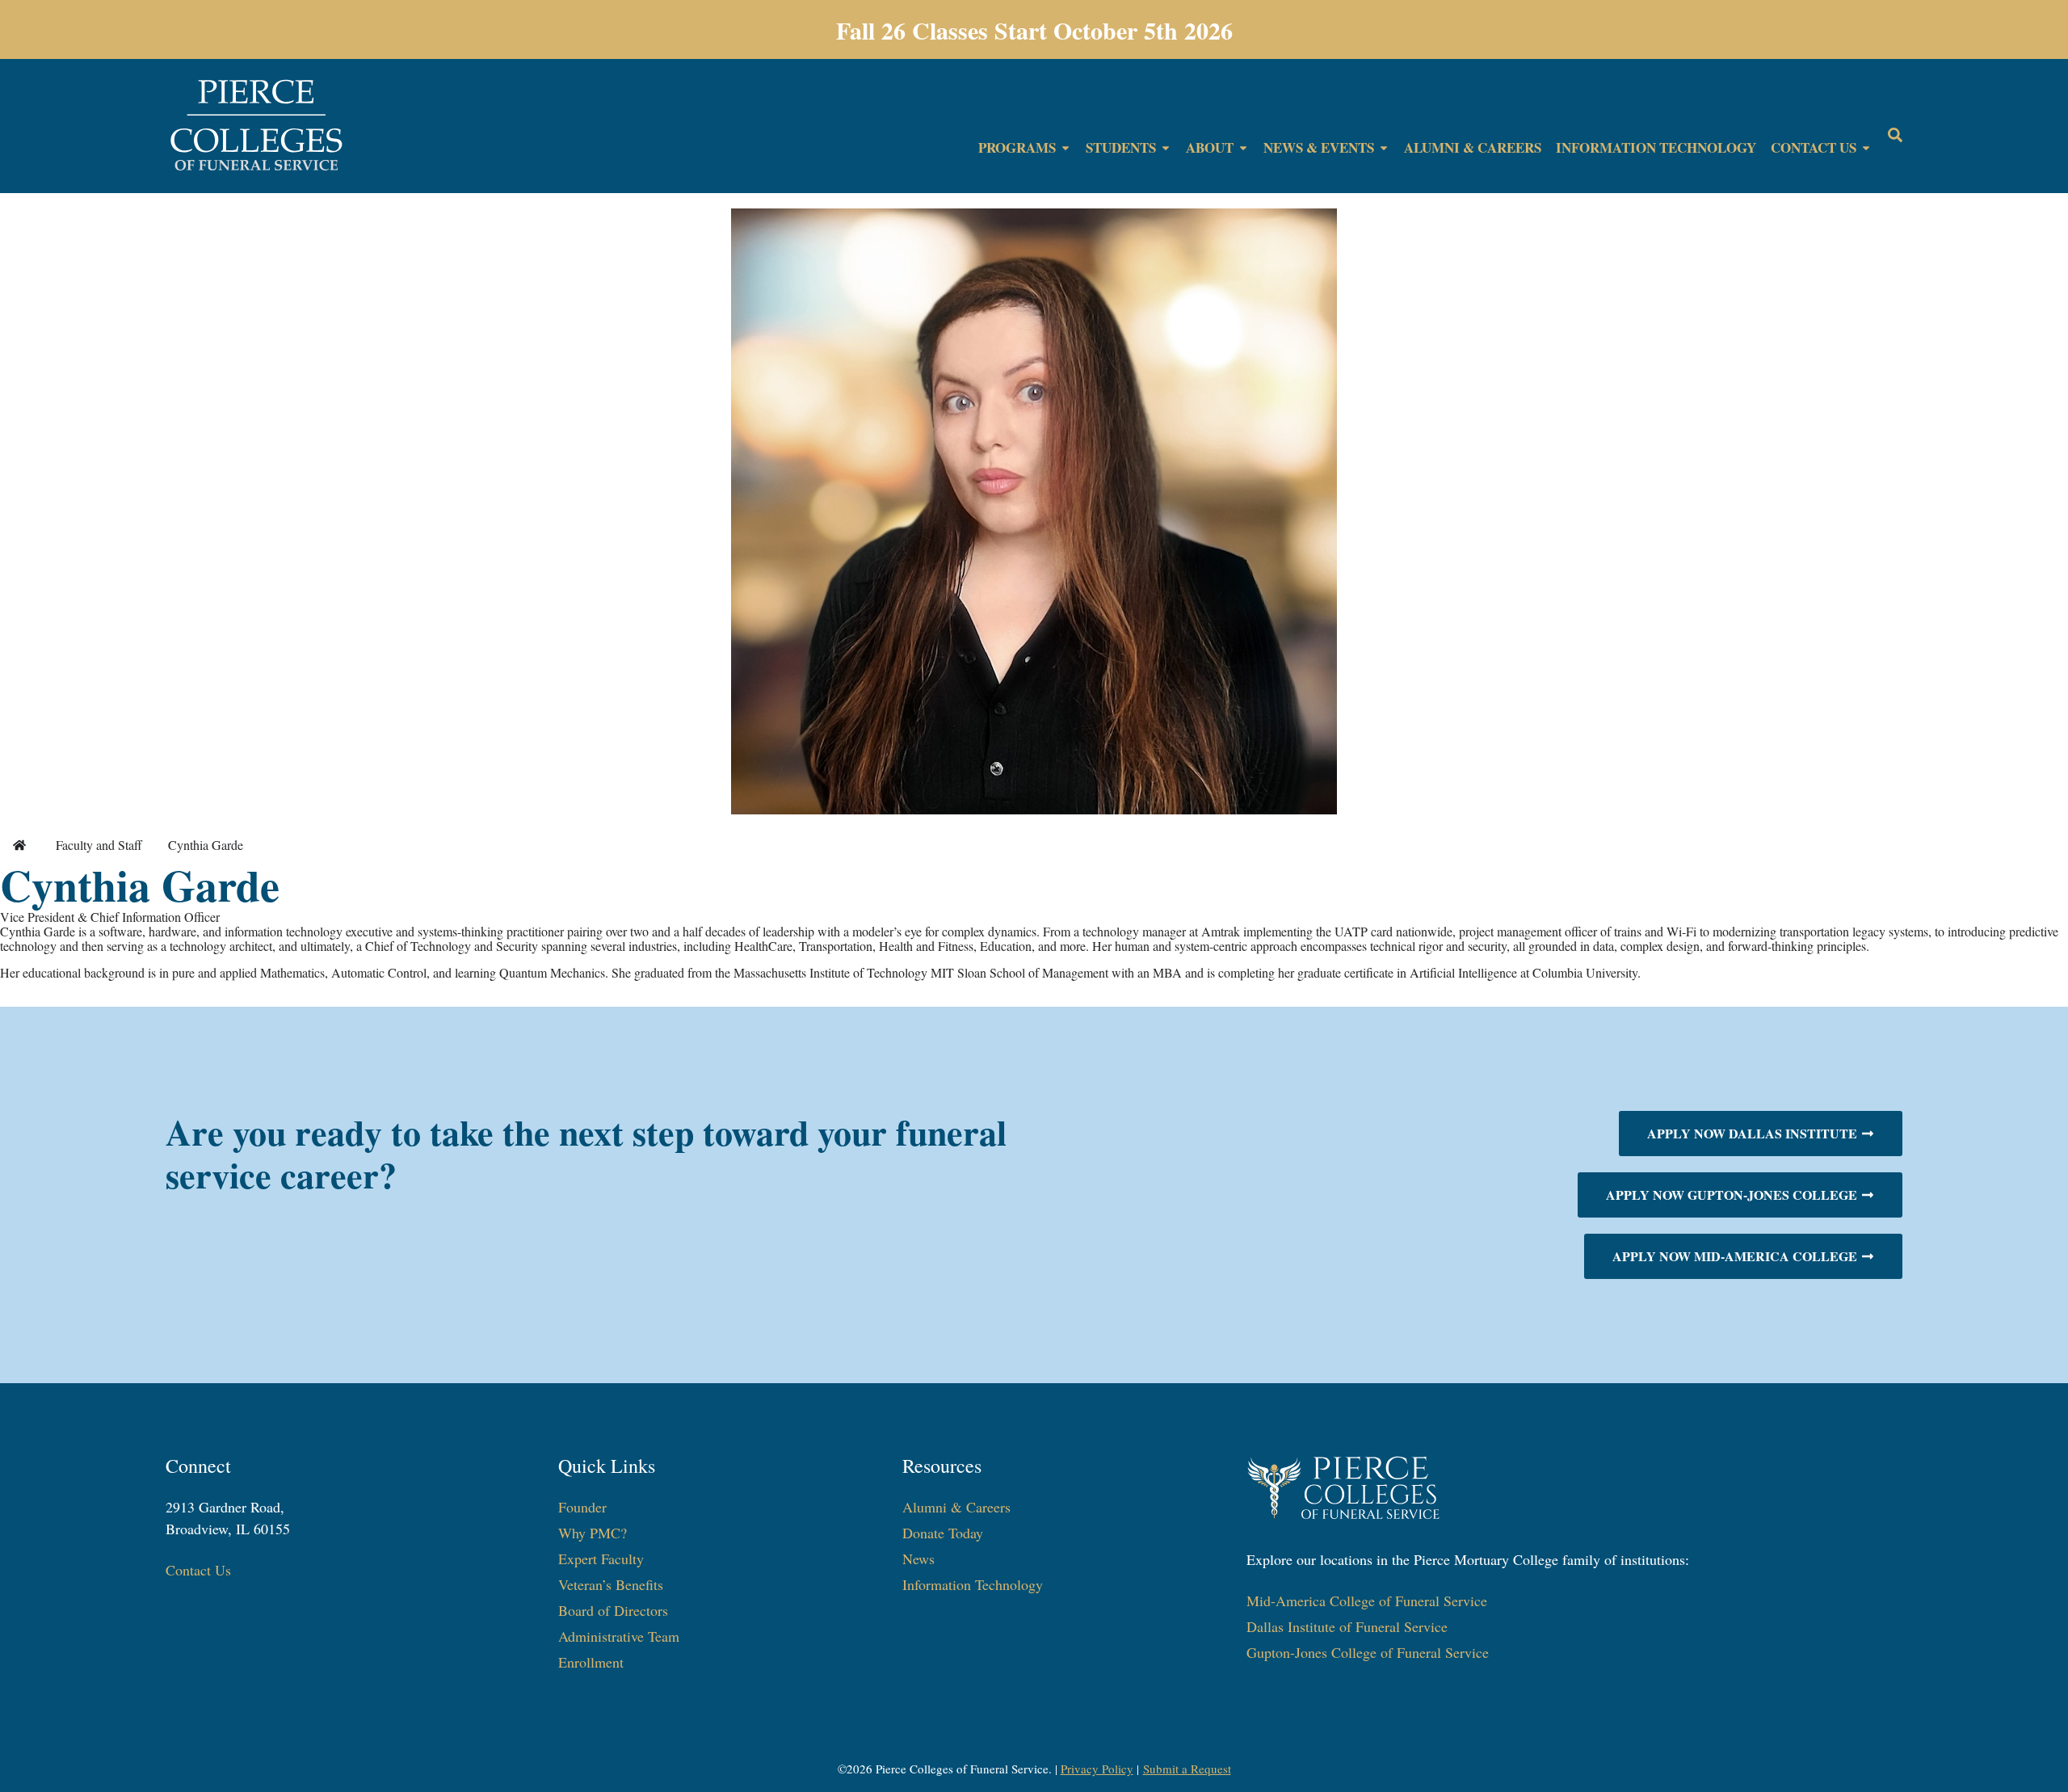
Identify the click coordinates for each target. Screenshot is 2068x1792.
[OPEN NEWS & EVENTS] (1384, 148)
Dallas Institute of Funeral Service (1347, 1626)
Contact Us (198, 1570)
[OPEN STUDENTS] (1166, 148)
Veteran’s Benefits (611, 1584)
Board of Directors (613, 1610)
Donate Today (943, 1533)
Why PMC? (593, 1533)
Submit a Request (1187, 1769)
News (918, 1559)
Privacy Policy (1097, 1769)
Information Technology (973, 1584)
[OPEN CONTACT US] (1866, 148)
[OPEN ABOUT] (1243, 148)
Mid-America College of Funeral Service (1367, 1601)
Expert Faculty (601, 1559)
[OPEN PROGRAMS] (1066, 148)
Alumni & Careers (956, 1507)
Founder (582, 1507)
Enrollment (591, 1662)
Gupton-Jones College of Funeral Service (1368, 1652)
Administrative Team (619, 1636)
